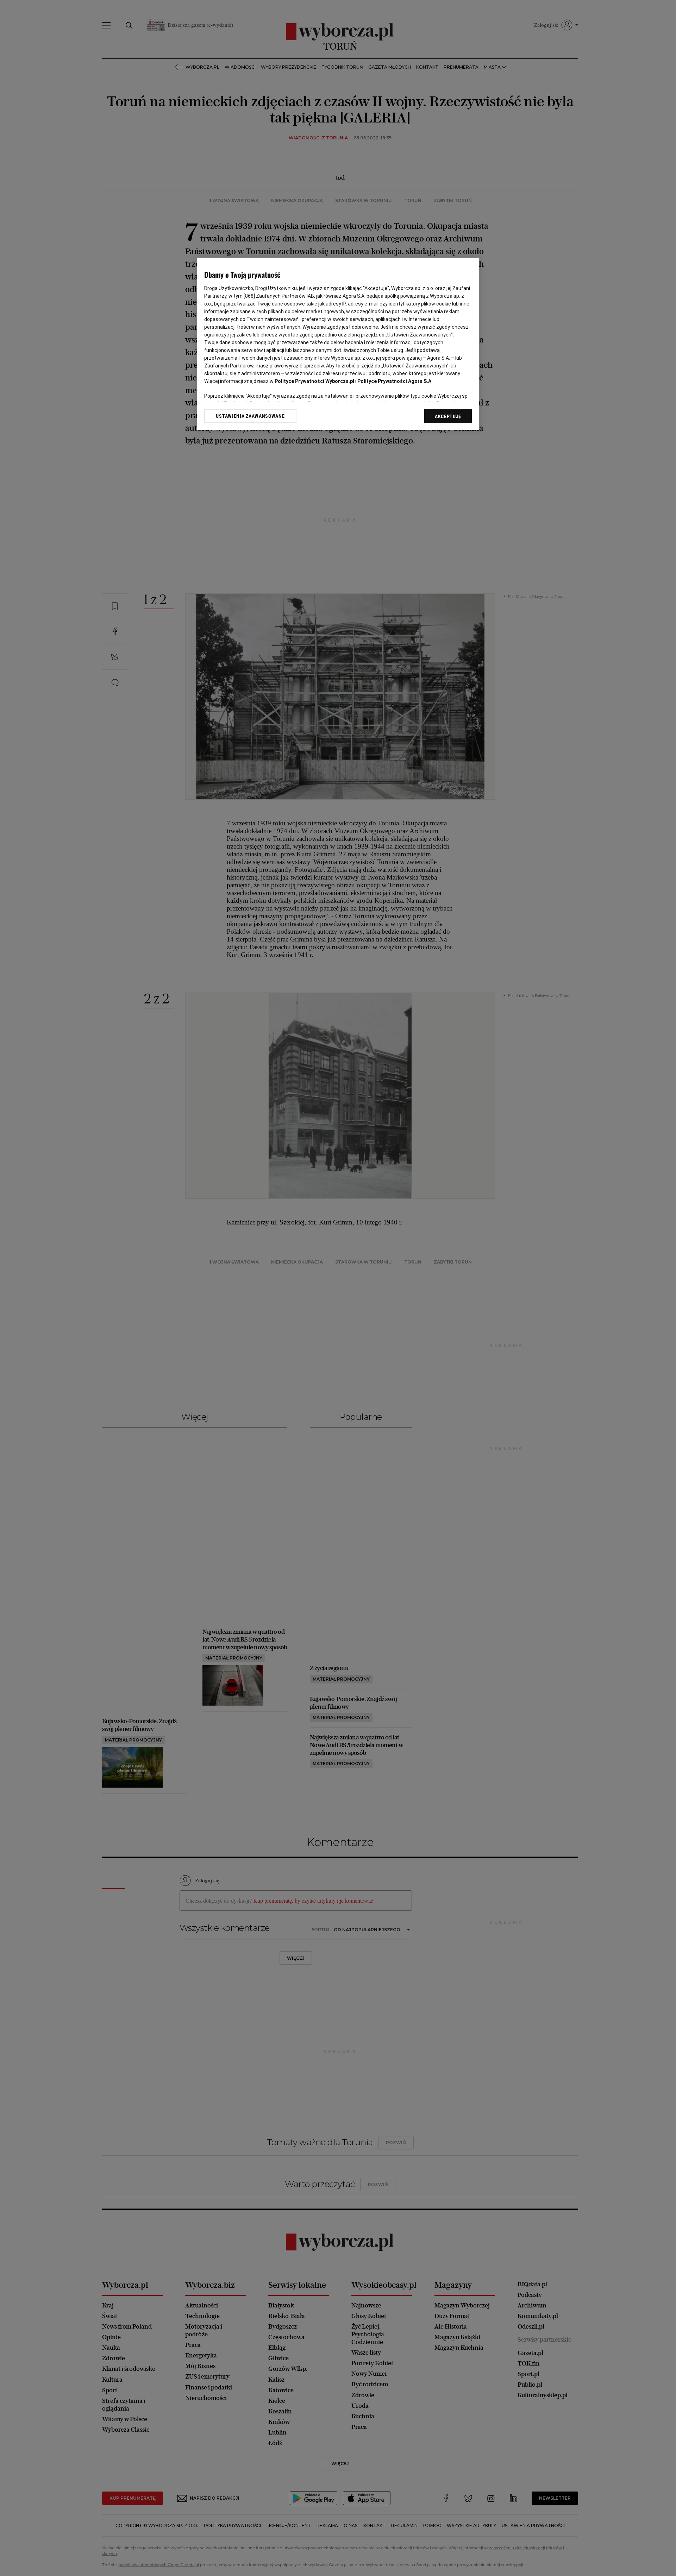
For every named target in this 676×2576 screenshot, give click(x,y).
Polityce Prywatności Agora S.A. (395, 381)
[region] (338, 344)
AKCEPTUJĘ (448, 416)
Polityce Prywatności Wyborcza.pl (314, 381)
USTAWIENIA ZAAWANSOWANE (250, 416)
